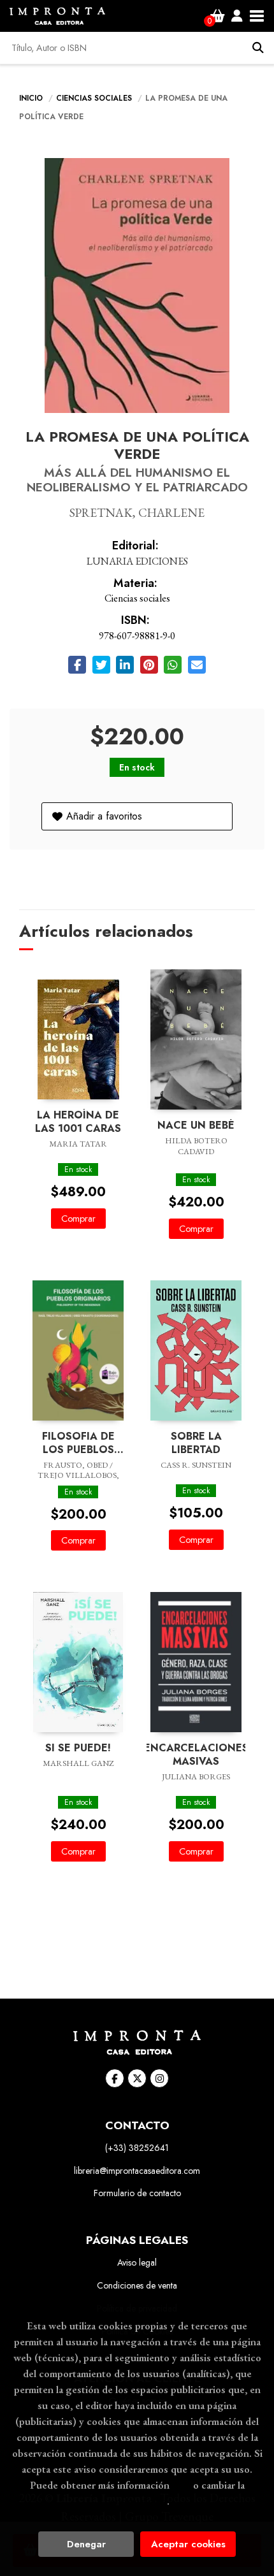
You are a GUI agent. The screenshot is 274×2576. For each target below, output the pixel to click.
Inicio (31, 98)
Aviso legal (137, 2262)
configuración (136, 2501)
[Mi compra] (218, 16)
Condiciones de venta (137, 2285)
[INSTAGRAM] (159, 2078)
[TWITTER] (137, 2078)
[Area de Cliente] (237, 16)
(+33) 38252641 (137, 2148)
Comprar (78, 1219)
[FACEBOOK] (115, 2078)
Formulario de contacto (137, 2193)
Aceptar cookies (188, 2544)
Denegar (86, 2544)
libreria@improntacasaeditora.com (137, 2171)
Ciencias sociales (95, 98)
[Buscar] (258, 48)
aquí (181, 2485)
